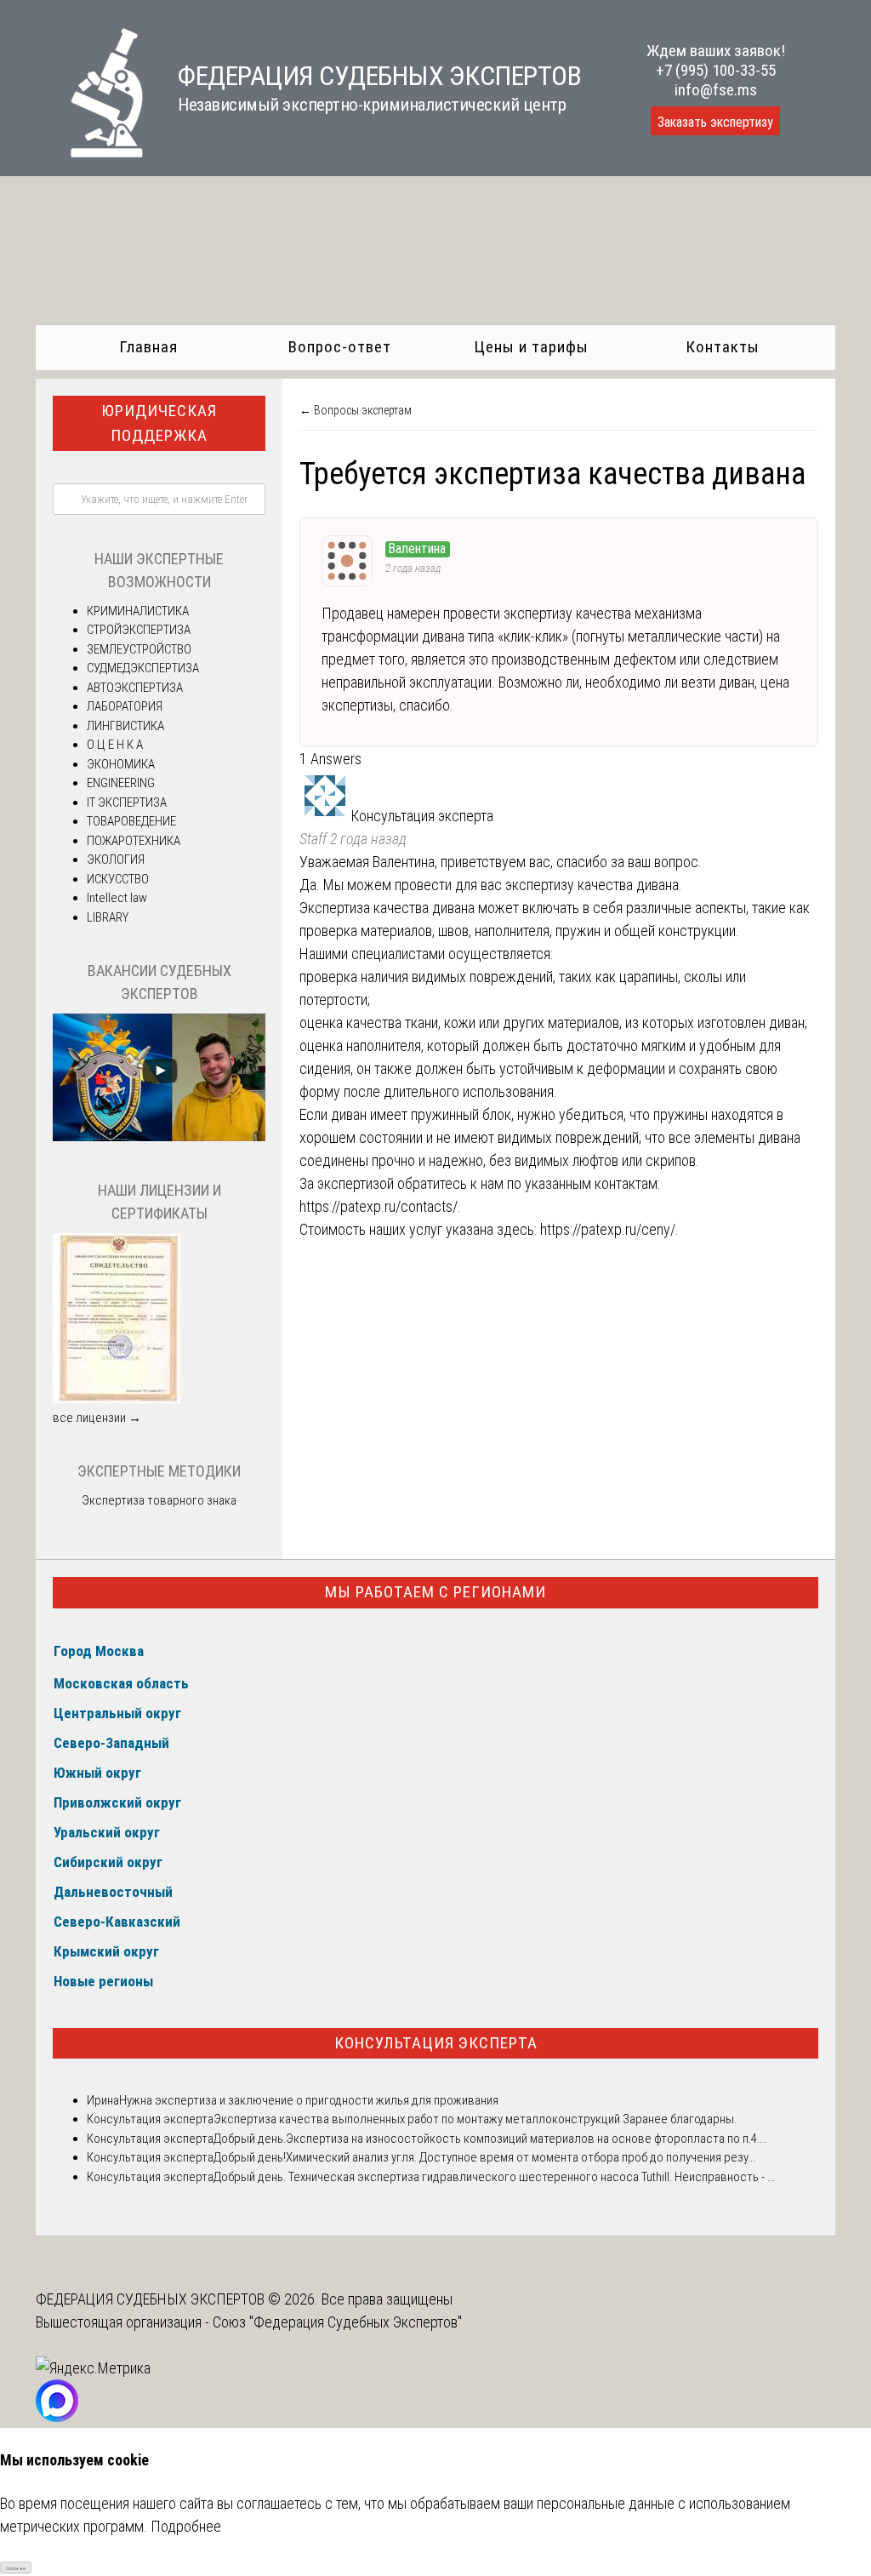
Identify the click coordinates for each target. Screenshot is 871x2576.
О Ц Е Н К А (115, 745)
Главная (148, 347)
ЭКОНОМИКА (121, 764)
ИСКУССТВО (118, 879)
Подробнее (186, 2526)
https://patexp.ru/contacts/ (379, 1206)
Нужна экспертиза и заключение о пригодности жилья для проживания (309, 2100)
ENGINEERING (121, 783)
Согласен (16, 2568)
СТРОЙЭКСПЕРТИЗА (139, 630)
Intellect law (117, 898)
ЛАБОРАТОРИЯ (125, 706)
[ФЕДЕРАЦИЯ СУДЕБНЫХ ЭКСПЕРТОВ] (90, 152)
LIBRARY (108, 917)
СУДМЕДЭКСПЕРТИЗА (143, 668)
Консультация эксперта (436, 2043)
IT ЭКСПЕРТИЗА (127, 803)
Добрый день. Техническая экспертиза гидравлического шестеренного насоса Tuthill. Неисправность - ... (494, 2177)
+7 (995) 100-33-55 (716, 70)
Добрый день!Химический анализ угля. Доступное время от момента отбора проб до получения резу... (484, 2157)
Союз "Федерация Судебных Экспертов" (337, 2322)
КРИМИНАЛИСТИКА (138, 611)
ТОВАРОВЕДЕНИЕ (131, 821)
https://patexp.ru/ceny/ (608, 1229)
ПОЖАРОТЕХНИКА (134, 841)
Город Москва (99, 1651)
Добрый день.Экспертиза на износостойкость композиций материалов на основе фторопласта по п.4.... (490, 2139)
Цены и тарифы (531, 347)
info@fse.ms (716, 90)
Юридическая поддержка (159, 423)
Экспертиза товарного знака (159, 1500)
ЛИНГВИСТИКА (125, 726)
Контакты (723, 347)
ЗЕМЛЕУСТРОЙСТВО (139, 649)
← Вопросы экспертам (356, 410)
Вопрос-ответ (340, 347)
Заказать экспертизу (715, 122)
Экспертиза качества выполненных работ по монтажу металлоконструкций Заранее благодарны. (475, 2119)
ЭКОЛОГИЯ (116, 860)
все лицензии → (97, 1418)
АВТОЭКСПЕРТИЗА (135, 688)
